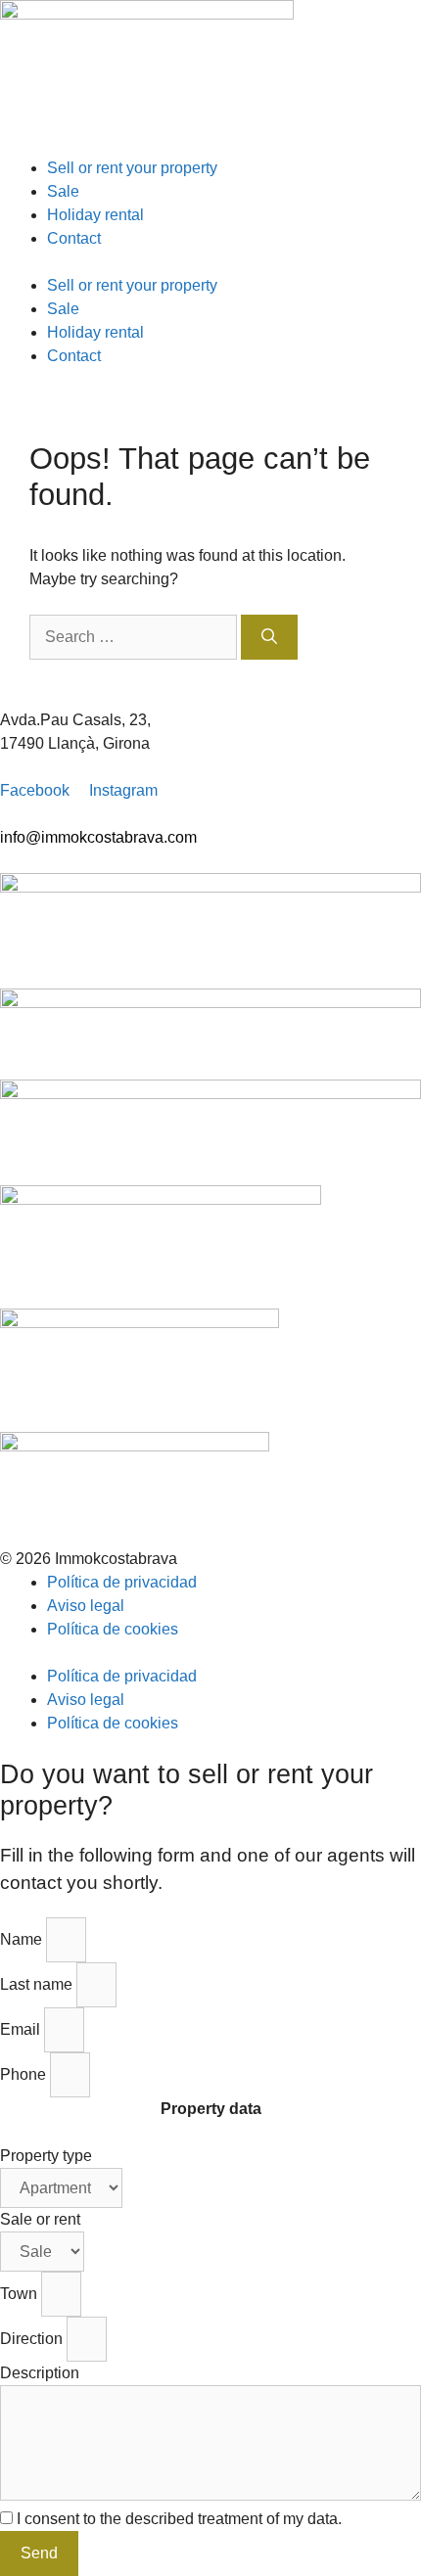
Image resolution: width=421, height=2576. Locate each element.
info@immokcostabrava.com (98, 837)
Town (21, 2294)
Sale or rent (40, 2219)
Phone (25, 2074)
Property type (46, 2156)
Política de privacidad (122, 1582)
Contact (74, 238)
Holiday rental (95, 215)
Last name (38, 1984)
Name (23, 1939)
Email (22, 2029)
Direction (33, 2339)
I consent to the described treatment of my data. (179, 2519)
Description (40, 2373)
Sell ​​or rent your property (132, 168)
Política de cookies (113, 1629)
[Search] (269, 637)
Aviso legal (86, 1606)
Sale (63, 191)
